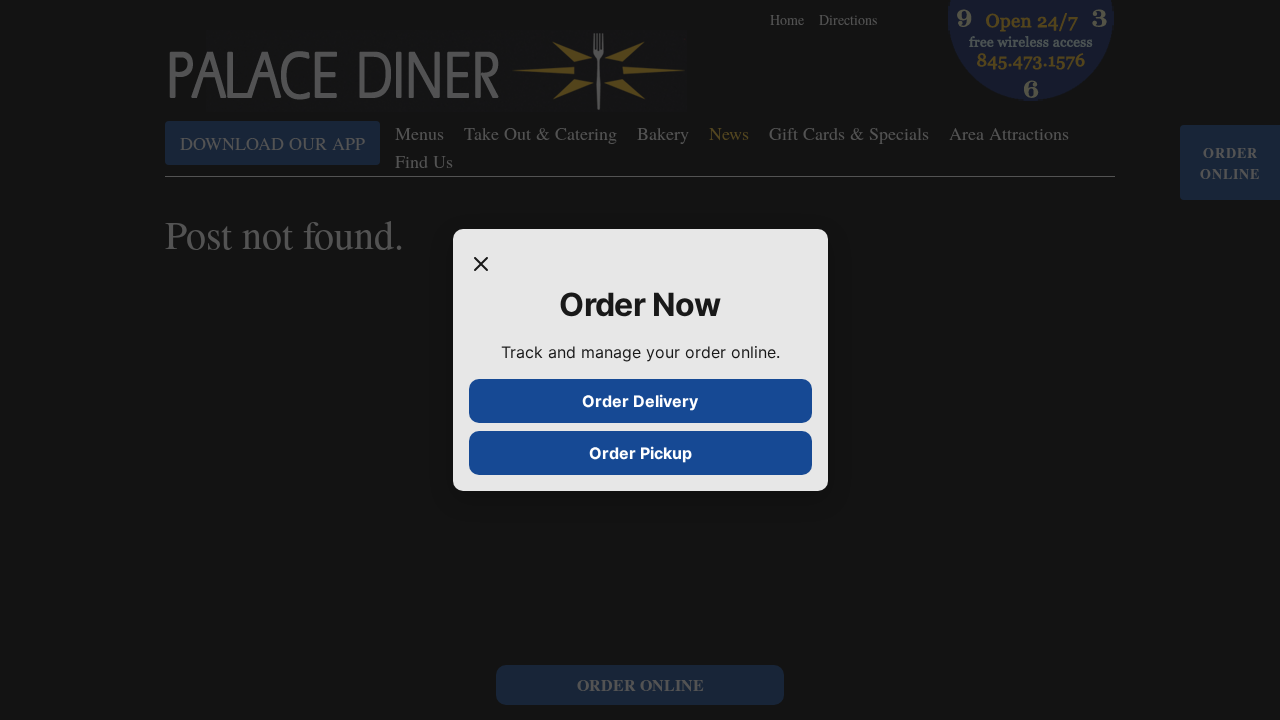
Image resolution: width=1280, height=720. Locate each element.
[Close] (481, 265)
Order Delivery (640, 401)
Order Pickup (640, 453)
